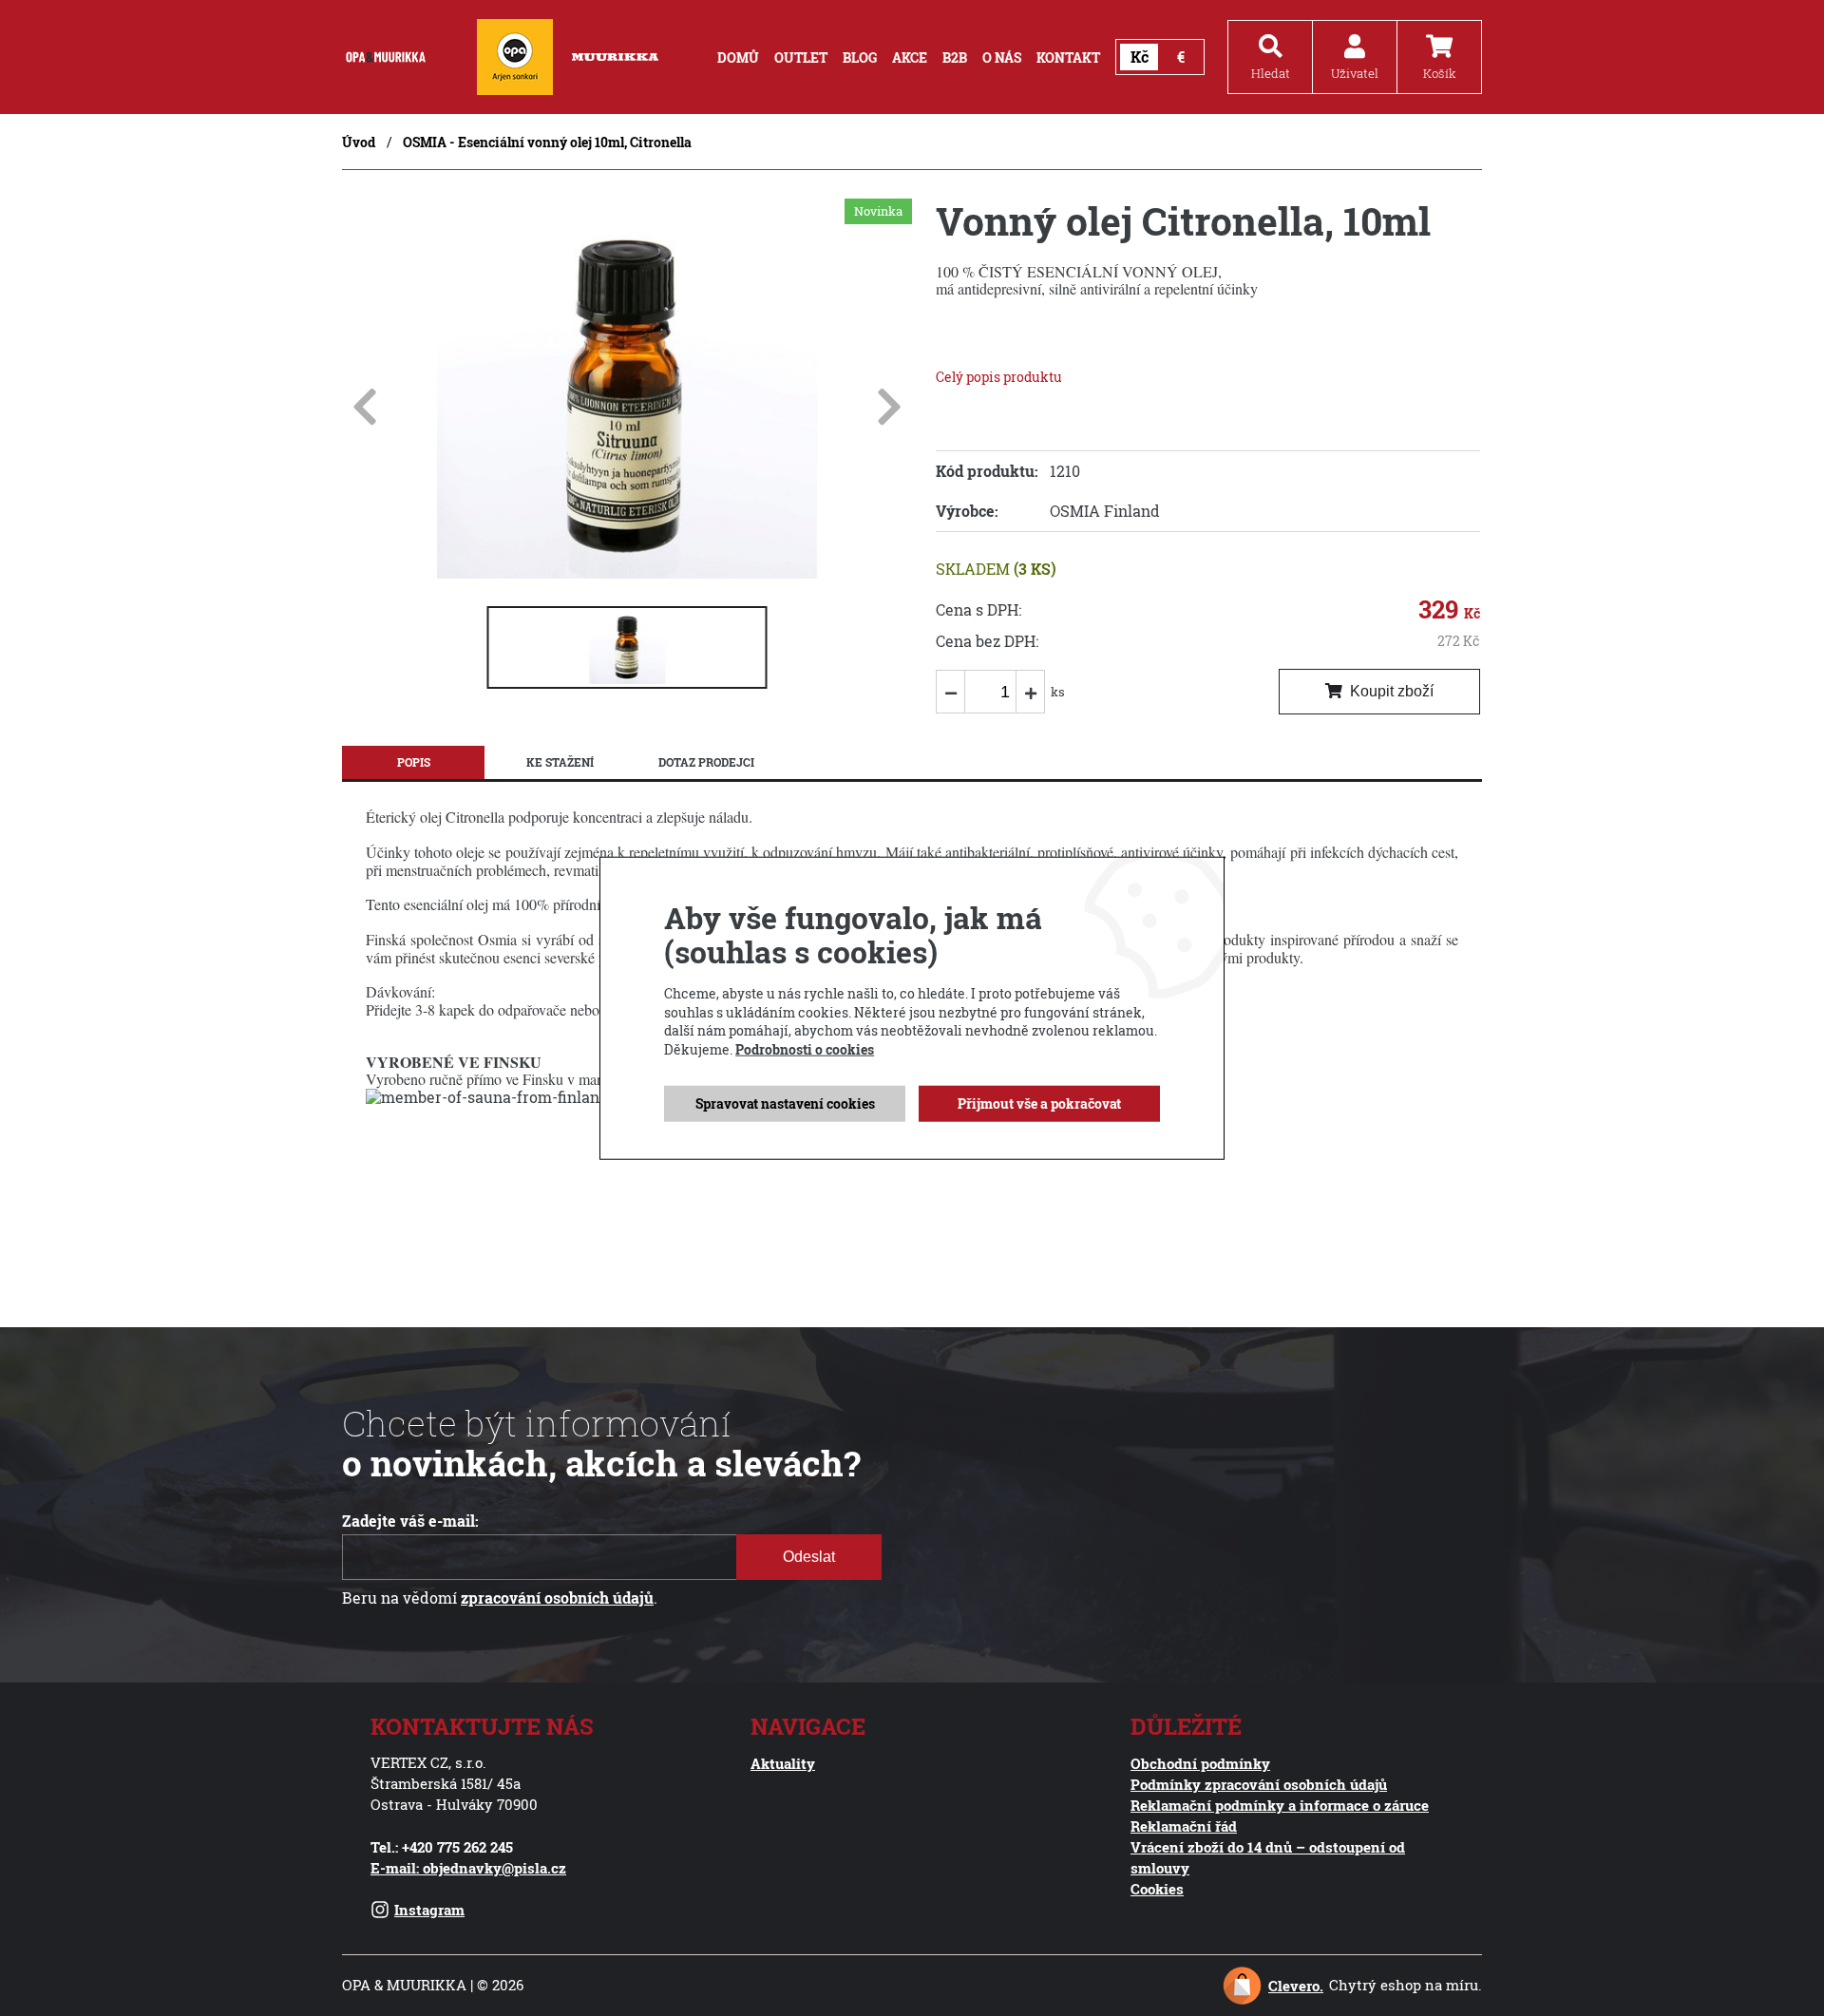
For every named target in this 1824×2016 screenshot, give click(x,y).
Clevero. (1296, 1986)
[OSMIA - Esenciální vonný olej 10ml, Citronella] (627, 573)
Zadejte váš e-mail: (410, 1521)
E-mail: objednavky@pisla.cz (468, 1868)
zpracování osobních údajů (557, 1598)
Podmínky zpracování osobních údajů (1259, 1784)
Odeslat (809, 1557)
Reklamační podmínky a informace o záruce (1280, 1805)
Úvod (359, 142)
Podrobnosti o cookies (805, 1049)
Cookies (1157, 1889)
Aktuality (783, 1763)
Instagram (429, 1910)
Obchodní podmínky (1200, 1763)
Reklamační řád (1184, 1826)
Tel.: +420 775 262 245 (442, 1847)
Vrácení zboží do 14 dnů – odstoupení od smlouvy (1268, 1857)
